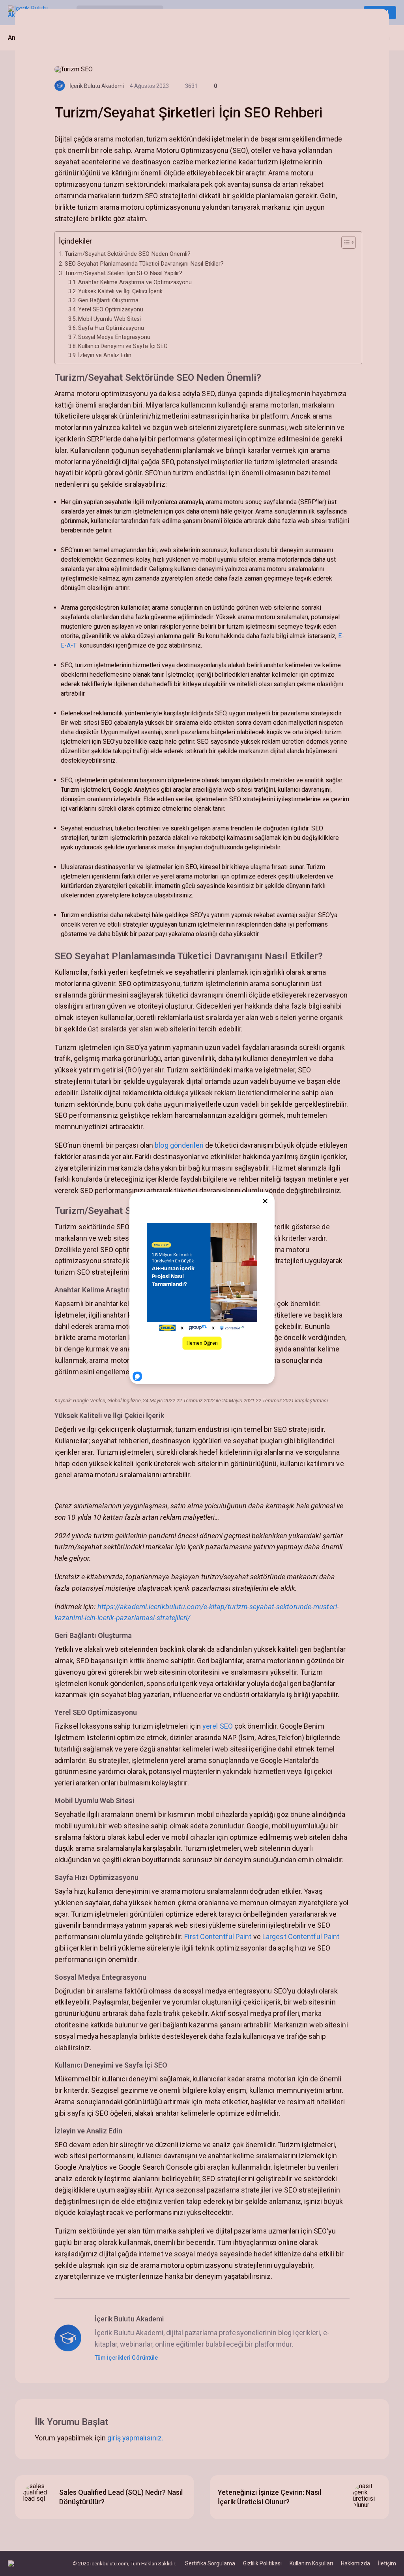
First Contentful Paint (218, 1937)
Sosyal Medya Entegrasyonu (114, 337)
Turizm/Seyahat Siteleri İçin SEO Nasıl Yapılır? (123, 273)
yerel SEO (218, 1726)
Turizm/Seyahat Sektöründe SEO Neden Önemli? (128, 254)
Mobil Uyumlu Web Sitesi (109, 319)
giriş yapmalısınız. (135, 2438)
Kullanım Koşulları (311, 2563)
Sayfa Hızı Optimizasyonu (111, 328)
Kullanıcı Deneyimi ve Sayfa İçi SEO (123, 346)
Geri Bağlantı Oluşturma (108, 301)
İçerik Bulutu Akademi (97, 86)
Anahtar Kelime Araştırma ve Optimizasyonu (135, 282)
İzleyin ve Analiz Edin (105, 355)
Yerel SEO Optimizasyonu (111, 310)
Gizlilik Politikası (262, 2563)
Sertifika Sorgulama (210, 2563)
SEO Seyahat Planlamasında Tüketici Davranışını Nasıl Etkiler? (144, 264)
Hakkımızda (355, 2563)
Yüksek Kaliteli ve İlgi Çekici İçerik (120, 291)
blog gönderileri (180, 1145)
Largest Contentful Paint (301, 1937)
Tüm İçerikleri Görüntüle (127, 2358)
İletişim (387, 2563)
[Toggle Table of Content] (345, 242)
